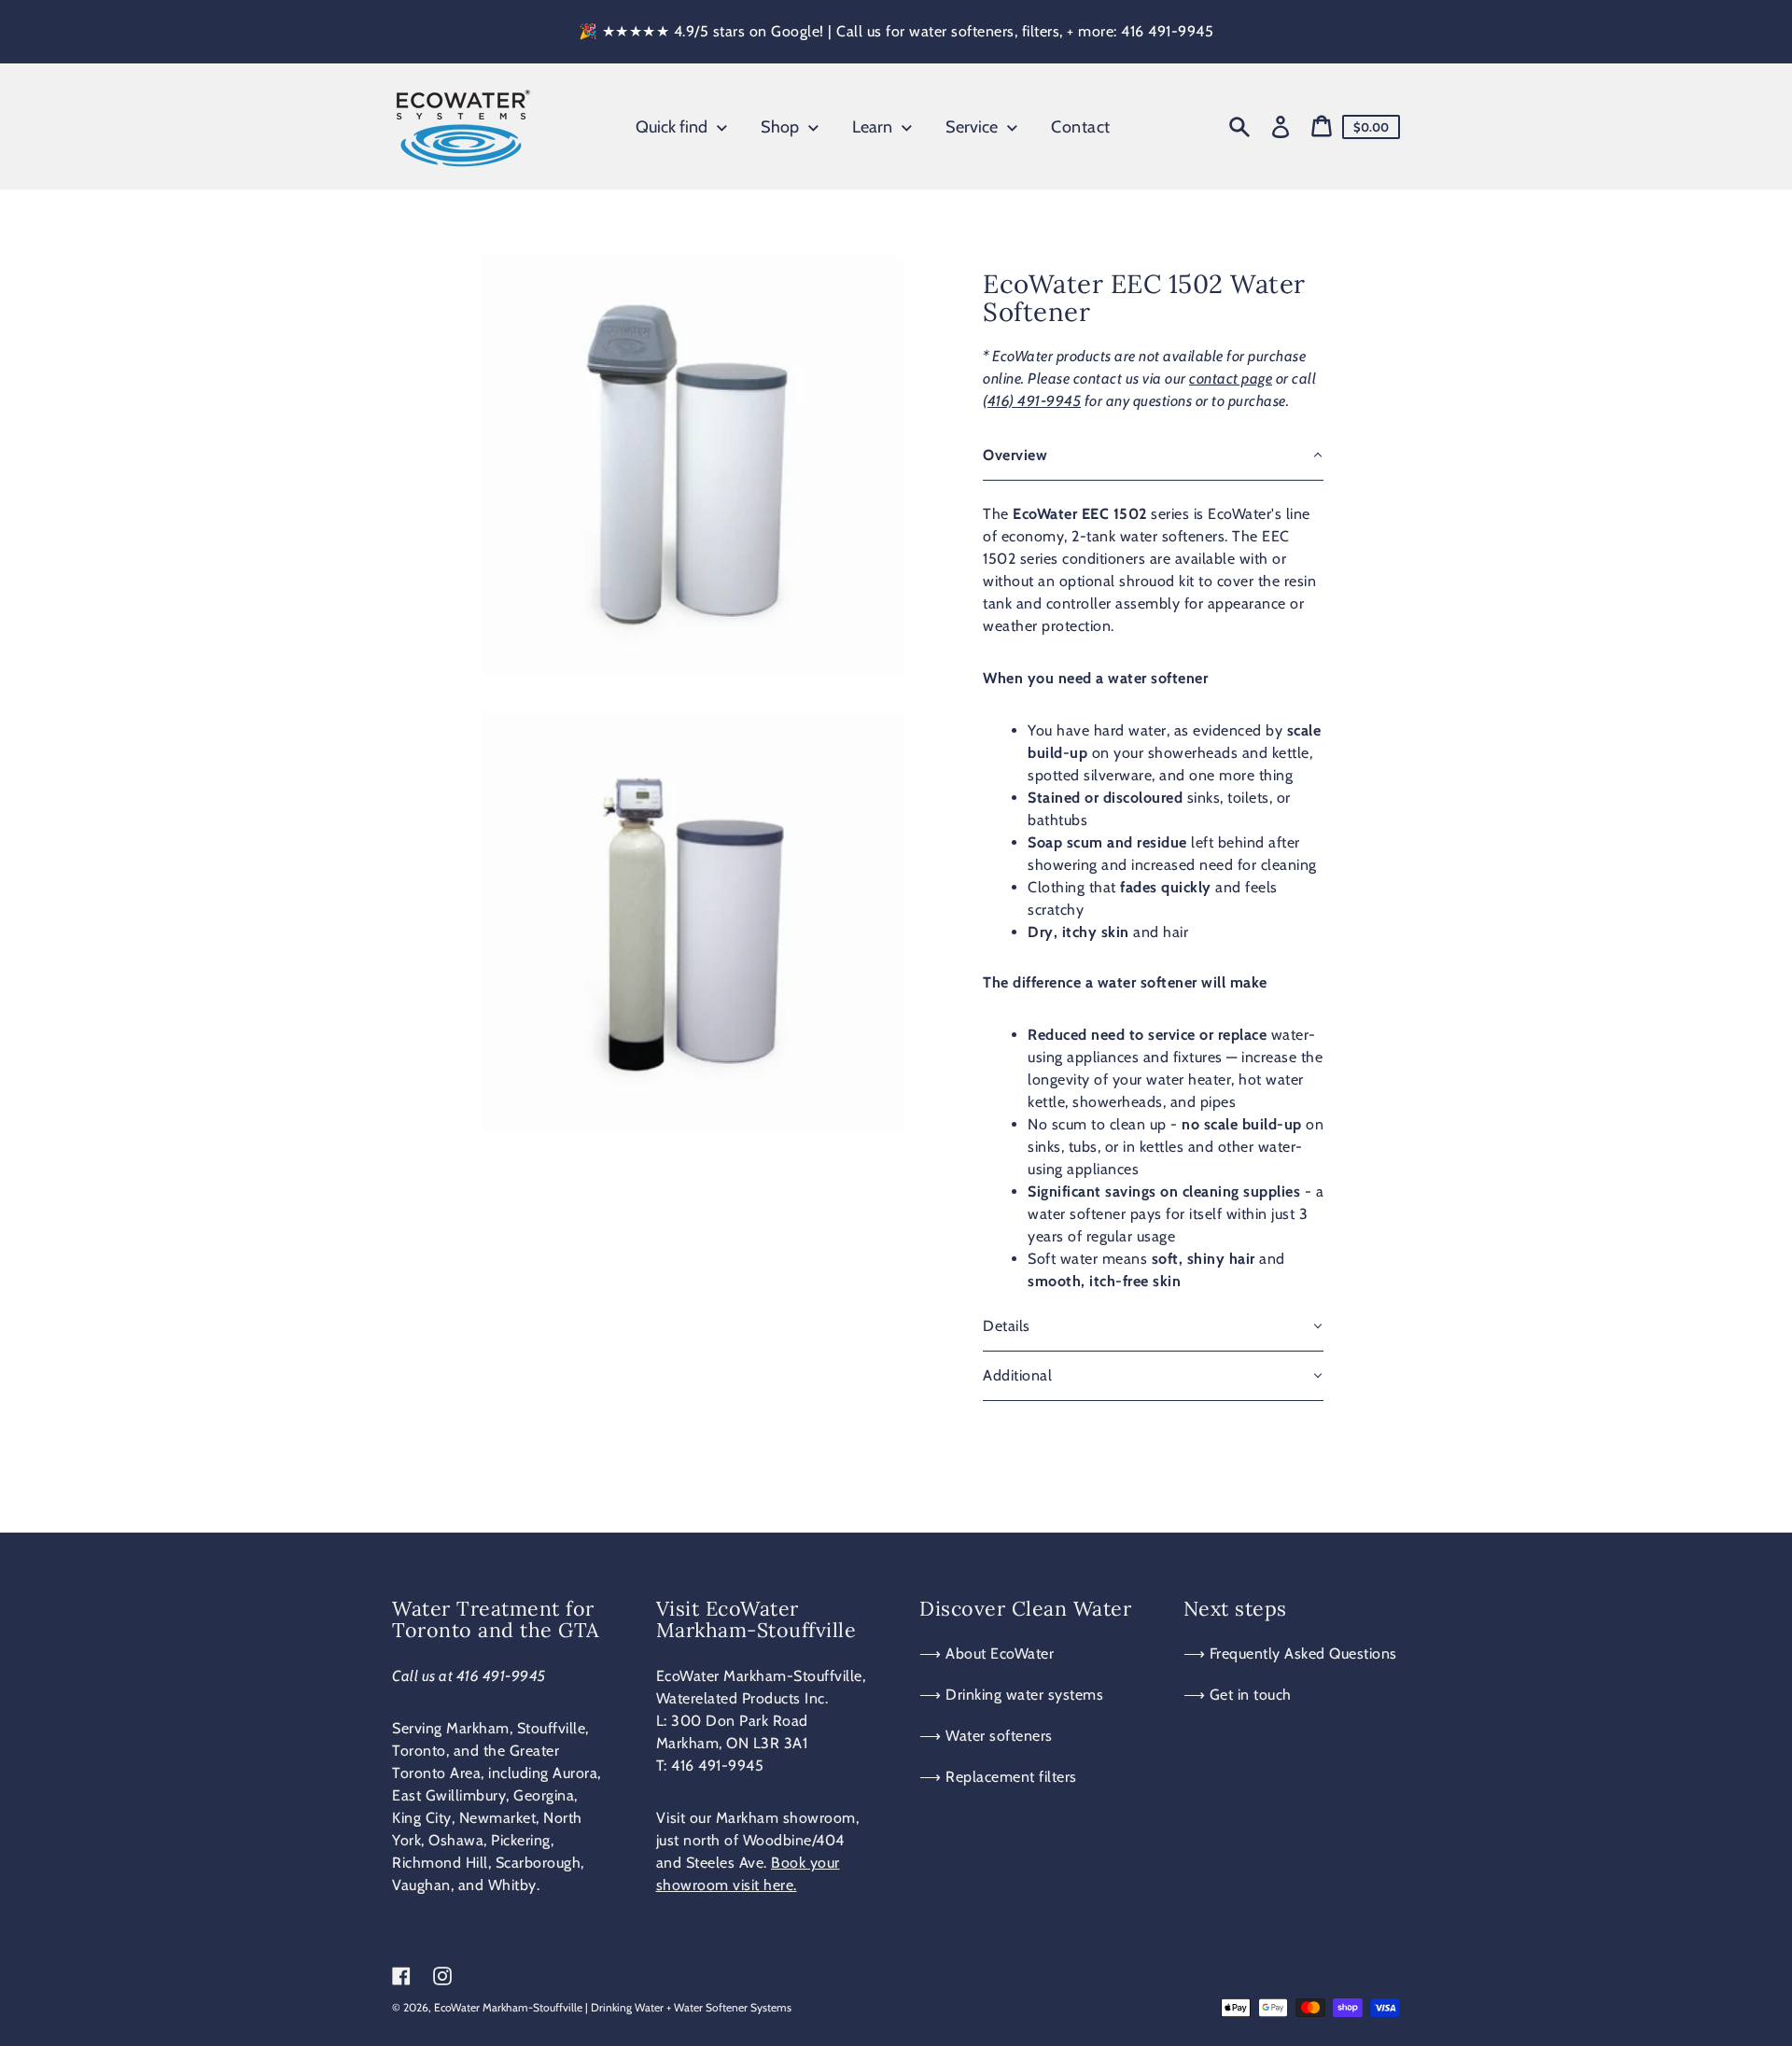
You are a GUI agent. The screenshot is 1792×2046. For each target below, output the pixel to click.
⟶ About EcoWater (987, 1654)
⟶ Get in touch (1238, 1695)
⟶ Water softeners (986, 1736)
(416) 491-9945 (1032, 401)
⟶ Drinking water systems (1011, 1695)
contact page (1231, 378)
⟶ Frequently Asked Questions (1290, 1654)
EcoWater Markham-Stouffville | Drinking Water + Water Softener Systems (613, 2007)
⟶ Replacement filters (998, 1777)
